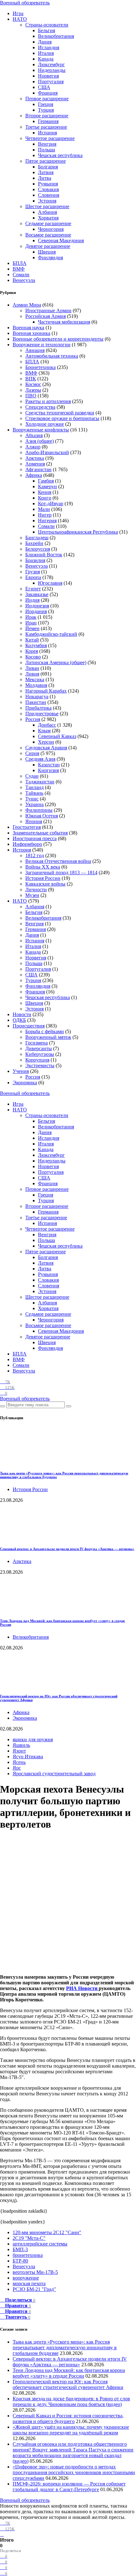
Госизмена (37, 1043)
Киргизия (48, 770)
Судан (32, 776)
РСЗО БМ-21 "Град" (34, 2289)
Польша (46, 150)
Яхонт (19, 1751)
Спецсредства (40, 407)
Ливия (32, 674)
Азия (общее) (40, 441)
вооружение (26, 2278)
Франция (48, 93)
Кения (45, 492)
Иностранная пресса (35, 838)
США (44, 87)
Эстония (47, 201)
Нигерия (47, 521)
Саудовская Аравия (46, 748)
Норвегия (48, 76)
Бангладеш (37, 538)
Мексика (35, 679)
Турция (46, 110)
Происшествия (29, 1026)
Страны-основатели (47, 25)
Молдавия (36, 685)
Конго (45, 498)
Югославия (50, 583)
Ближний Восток (44, 555)
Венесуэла (24, 280)
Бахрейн (34, 543)
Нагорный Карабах (46, 691)
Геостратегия (27, 827)
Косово (33, 657)
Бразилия (35, 560)
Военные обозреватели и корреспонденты (58, 339)
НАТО (20, 19)
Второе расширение (47, 116)
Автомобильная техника (52, 356)
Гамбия (46, 481)
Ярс (17, 1768)
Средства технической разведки (60, 413)
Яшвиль (21, 1745)
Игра (18, 13)
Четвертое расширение (50, 138)
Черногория (51, 229)
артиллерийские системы (40, 2244)
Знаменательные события (40, 833)
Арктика (35, 458)
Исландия (49, 47)
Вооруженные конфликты (41, 430)
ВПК (31, 379)
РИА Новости (82, 1988)
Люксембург (51, 64)
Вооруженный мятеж (48, 1037)
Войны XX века (43, 867)
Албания (47, 212)
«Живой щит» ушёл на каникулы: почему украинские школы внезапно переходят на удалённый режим (71, 2430)
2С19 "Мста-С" (29, 2238)
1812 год (35, 855)
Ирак (31, 617)
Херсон (46, 742)
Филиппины (39, 810)
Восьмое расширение (48, 235)
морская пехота (29, 2283)
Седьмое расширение (48, 223)
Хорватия (48, 218)
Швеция (47, 252)
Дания (45, 42)
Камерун (47, 486)
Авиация (35, 350)
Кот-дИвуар (51, 503)
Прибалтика (38, 708)
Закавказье (37, 594)
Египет (33, 589)
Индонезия (37, 606)
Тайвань (34, 793)
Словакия (48, 189)
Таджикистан (40, 782)
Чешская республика (60, 155)
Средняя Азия (40, 759)
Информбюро (27, 844)
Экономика (25, 1083)
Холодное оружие (45, 424)
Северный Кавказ (57, 736)
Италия (46, 53)
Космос (33, 384)
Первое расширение (47, 99)
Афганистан (38, 469)
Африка (34, 475)
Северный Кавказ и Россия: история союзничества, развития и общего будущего (68, 2418)
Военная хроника (31, 333)
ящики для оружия (33, 1739)
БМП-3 (20, 2249)
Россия (33, 719)
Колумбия (36, 645)
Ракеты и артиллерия (48, 401)
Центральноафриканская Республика (78, 532)
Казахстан (49, 765)
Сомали (21, 275)
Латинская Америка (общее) (56, 662)
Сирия (32, 753)
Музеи (32, 895)
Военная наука (28, 328)
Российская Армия (46, 316)
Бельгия (46, 30)
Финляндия (50, 258)
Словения (49, 195)
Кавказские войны (45, 884)
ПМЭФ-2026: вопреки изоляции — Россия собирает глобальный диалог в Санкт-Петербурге (69, 2487)
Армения (35, 464)
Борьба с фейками (45, 1031)
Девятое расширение (48, 246)
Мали (44, 509)
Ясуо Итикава (28, 1756)
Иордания (36, 611)
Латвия (46, 172)
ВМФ (19, 269)
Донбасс (47, 725)
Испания (47, 133)
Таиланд (34, 787)
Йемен (32, 628)
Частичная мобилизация (64, 322)
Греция (46, 104)
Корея (32, 651)
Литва (45, 178)
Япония (34, 821)
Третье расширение (46, 127)
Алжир (33, 447)
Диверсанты (39, 1048)
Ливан (32, 668)
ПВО (31, 396)
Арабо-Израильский (47, 452)
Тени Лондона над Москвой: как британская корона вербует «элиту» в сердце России (69, 2373)
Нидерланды (52, 70)
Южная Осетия (42, 816)
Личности (36, 890)
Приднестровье (42, 714)
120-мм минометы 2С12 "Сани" (47, 2232)
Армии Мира (27, 305)
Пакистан (36, 702)
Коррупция (37, 1060)
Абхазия (34, 435)
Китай (32, 640)
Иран (31, 623)
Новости (22, 1014)
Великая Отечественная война (58, 861)
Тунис (32, 799)
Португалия (51, 82)
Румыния (48, 184)
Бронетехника (40, 367)
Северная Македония (61, 240)
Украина (34, 804)
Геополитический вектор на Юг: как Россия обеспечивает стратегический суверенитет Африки (68, 2384)
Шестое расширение (47, 206)
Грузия (33, 572)
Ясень (19, 1762)
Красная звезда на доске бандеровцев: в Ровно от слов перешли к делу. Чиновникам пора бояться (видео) (71, 2401)
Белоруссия (38, 549)
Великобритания (56, 36)
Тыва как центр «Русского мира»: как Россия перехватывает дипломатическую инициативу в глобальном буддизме (65, 2348)
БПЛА (20, 263)
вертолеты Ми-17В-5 (35, 2272)
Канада (46, 59)
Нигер (45, 515)
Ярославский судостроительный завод (54, 1774)
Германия (48, 121)
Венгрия (47, 144)
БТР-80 (20, 2261)
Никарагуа (37, 697)
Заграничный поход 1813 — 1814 (61, 872)
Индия (32, 600)
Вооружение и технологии (42, 345)
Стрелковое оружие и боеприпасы (62, 418)
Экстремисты (40, 1066)
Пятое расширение (46, 161)
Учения (21, 1071)
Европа (33, 577)
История (22, 850)
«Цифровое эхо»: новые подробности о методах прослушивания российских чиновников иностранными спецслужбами (74, 2472)
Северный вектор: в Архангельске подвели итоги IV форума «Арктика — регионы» (67, 1549)
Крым (44, 731)
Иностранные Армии (48, 310)
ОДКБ (19, 1020)
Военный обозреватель (25, 3)
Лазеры (33, 390)
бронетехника (28, 2255)
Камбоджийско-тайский (51, 634)
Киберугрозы (40, 1054)
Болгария (48, 167)
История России (43, 878)
